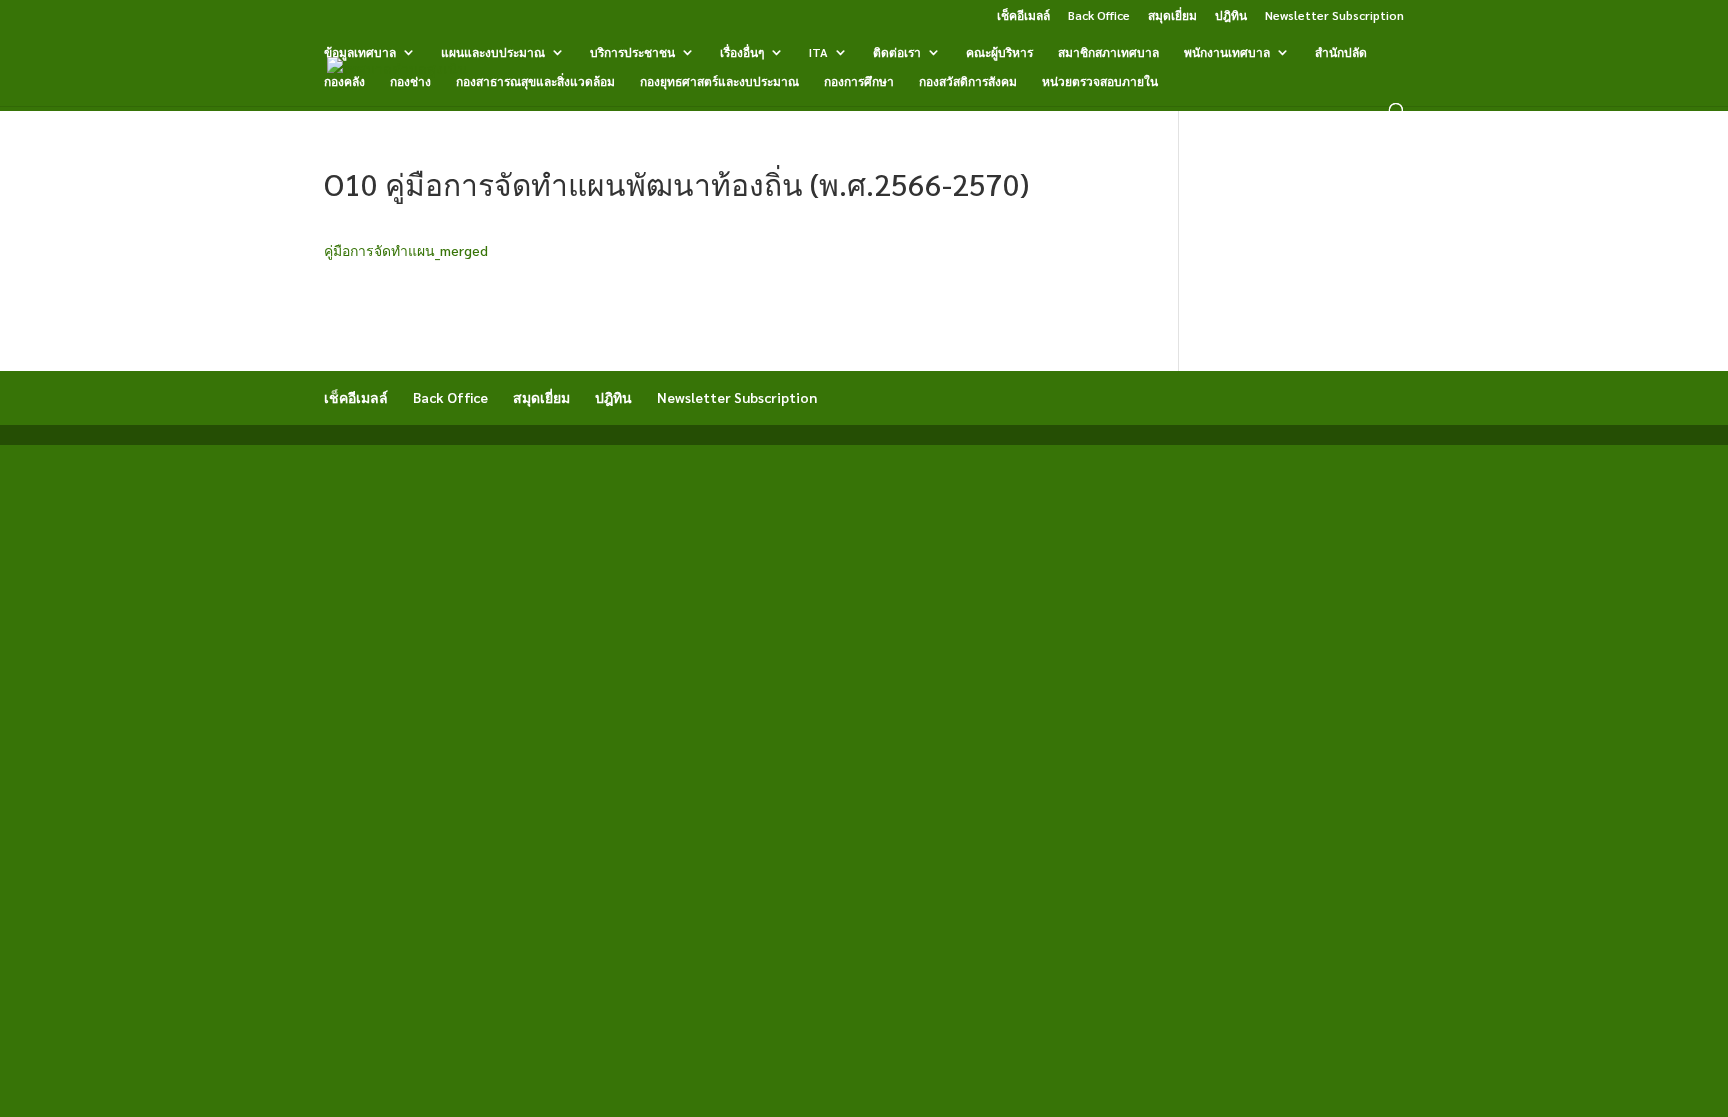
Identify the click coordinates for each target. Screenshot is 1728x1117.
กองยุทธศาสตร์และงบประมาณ (719, 81)
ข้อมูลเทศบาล (360, 52)
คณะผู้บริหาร (999, 52)
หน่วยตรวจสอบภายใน (1100, 81)
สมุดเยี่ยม (1172, 16)
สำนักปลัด (1341, 52)
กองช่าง (410, 81)
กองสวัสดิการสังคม (968, 81)
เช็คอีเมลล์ (1023, 16)
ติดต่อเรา (897, 52)
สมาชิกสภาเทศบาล (1108, 52)
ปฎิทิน (1231, 16)
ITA (818, 52)
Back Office (1099, 16)
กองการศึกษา (859, 81)
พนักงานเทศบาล (1227, 52)
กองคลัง (344, 81)
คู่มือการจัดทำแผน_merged (406, 250)
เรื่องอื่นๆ (742, 52)
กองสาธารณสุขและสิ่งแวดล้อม (535, 81)
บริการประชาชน (632, 52)
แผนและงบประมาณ (493, 52)
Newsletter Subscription (1334, 16)
